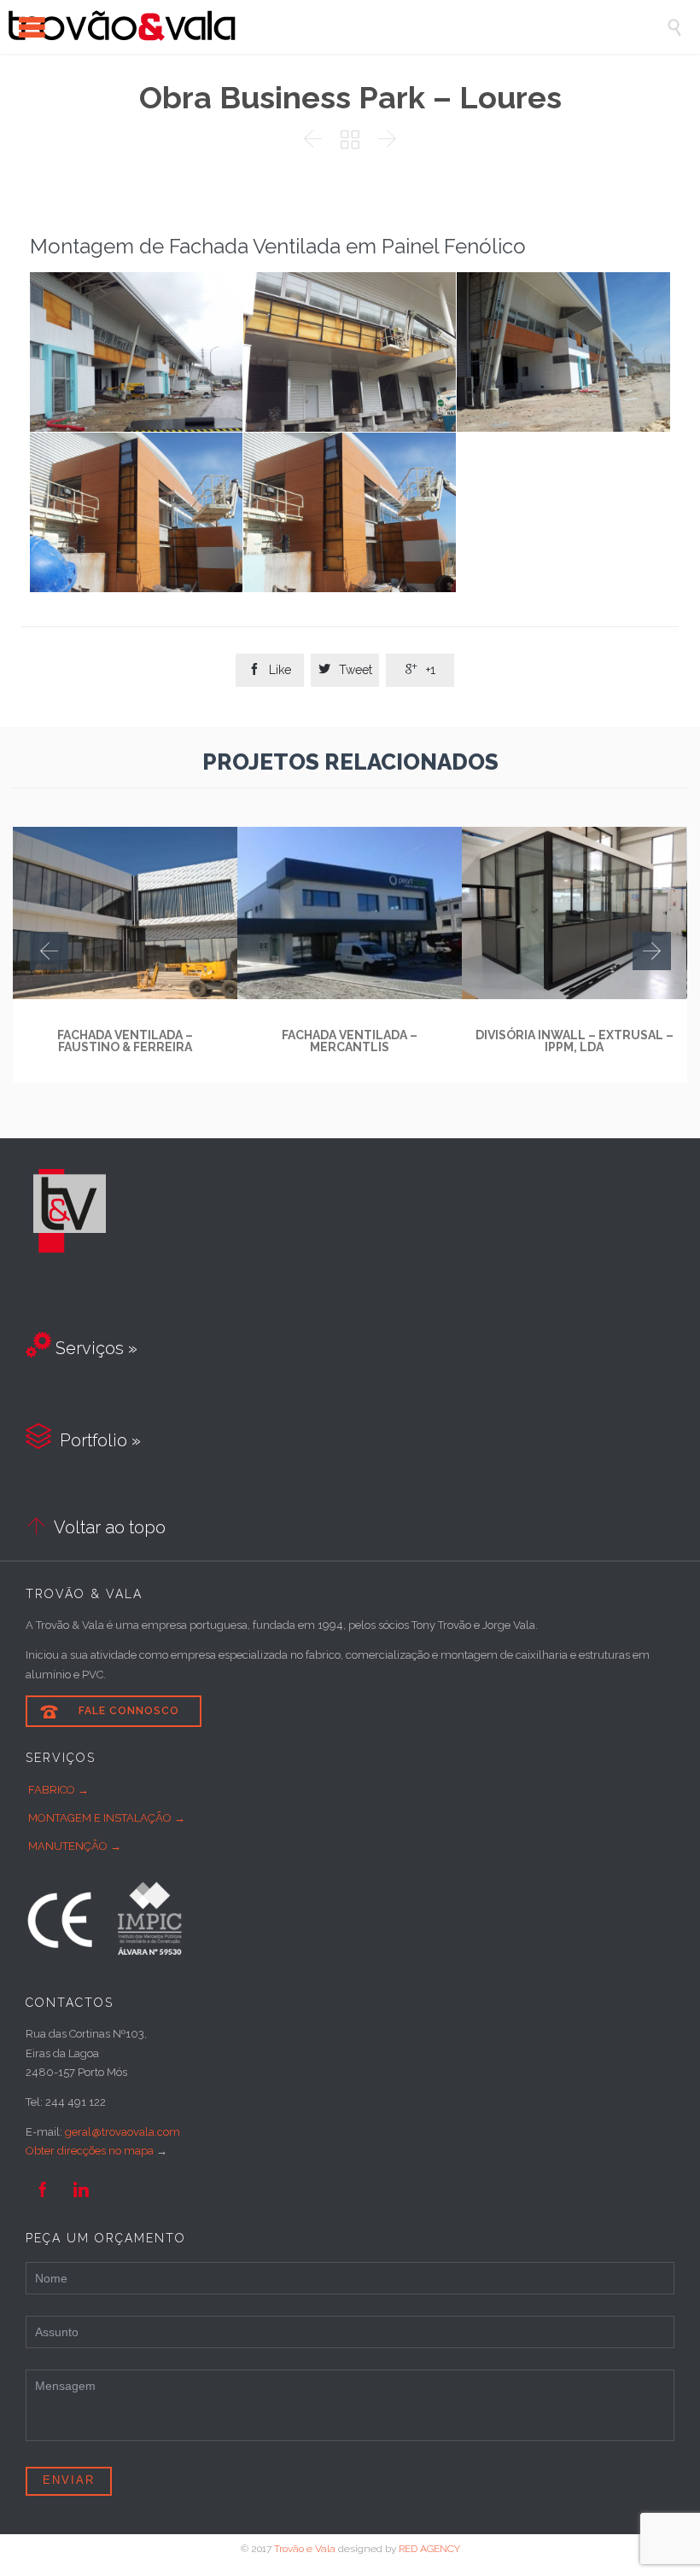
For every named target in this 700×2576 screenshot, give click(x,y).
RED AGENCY (429, 2549)
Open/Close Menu (32, 27)
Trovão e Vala (305, 2549)
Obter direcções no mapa (90, 2151)
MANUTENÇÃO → (75, 1846)
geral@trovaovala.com (122, 2132)
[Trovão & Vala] (337, 27)
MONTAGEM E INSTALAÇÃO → (107, 1818)
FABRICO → (58, 1790)
